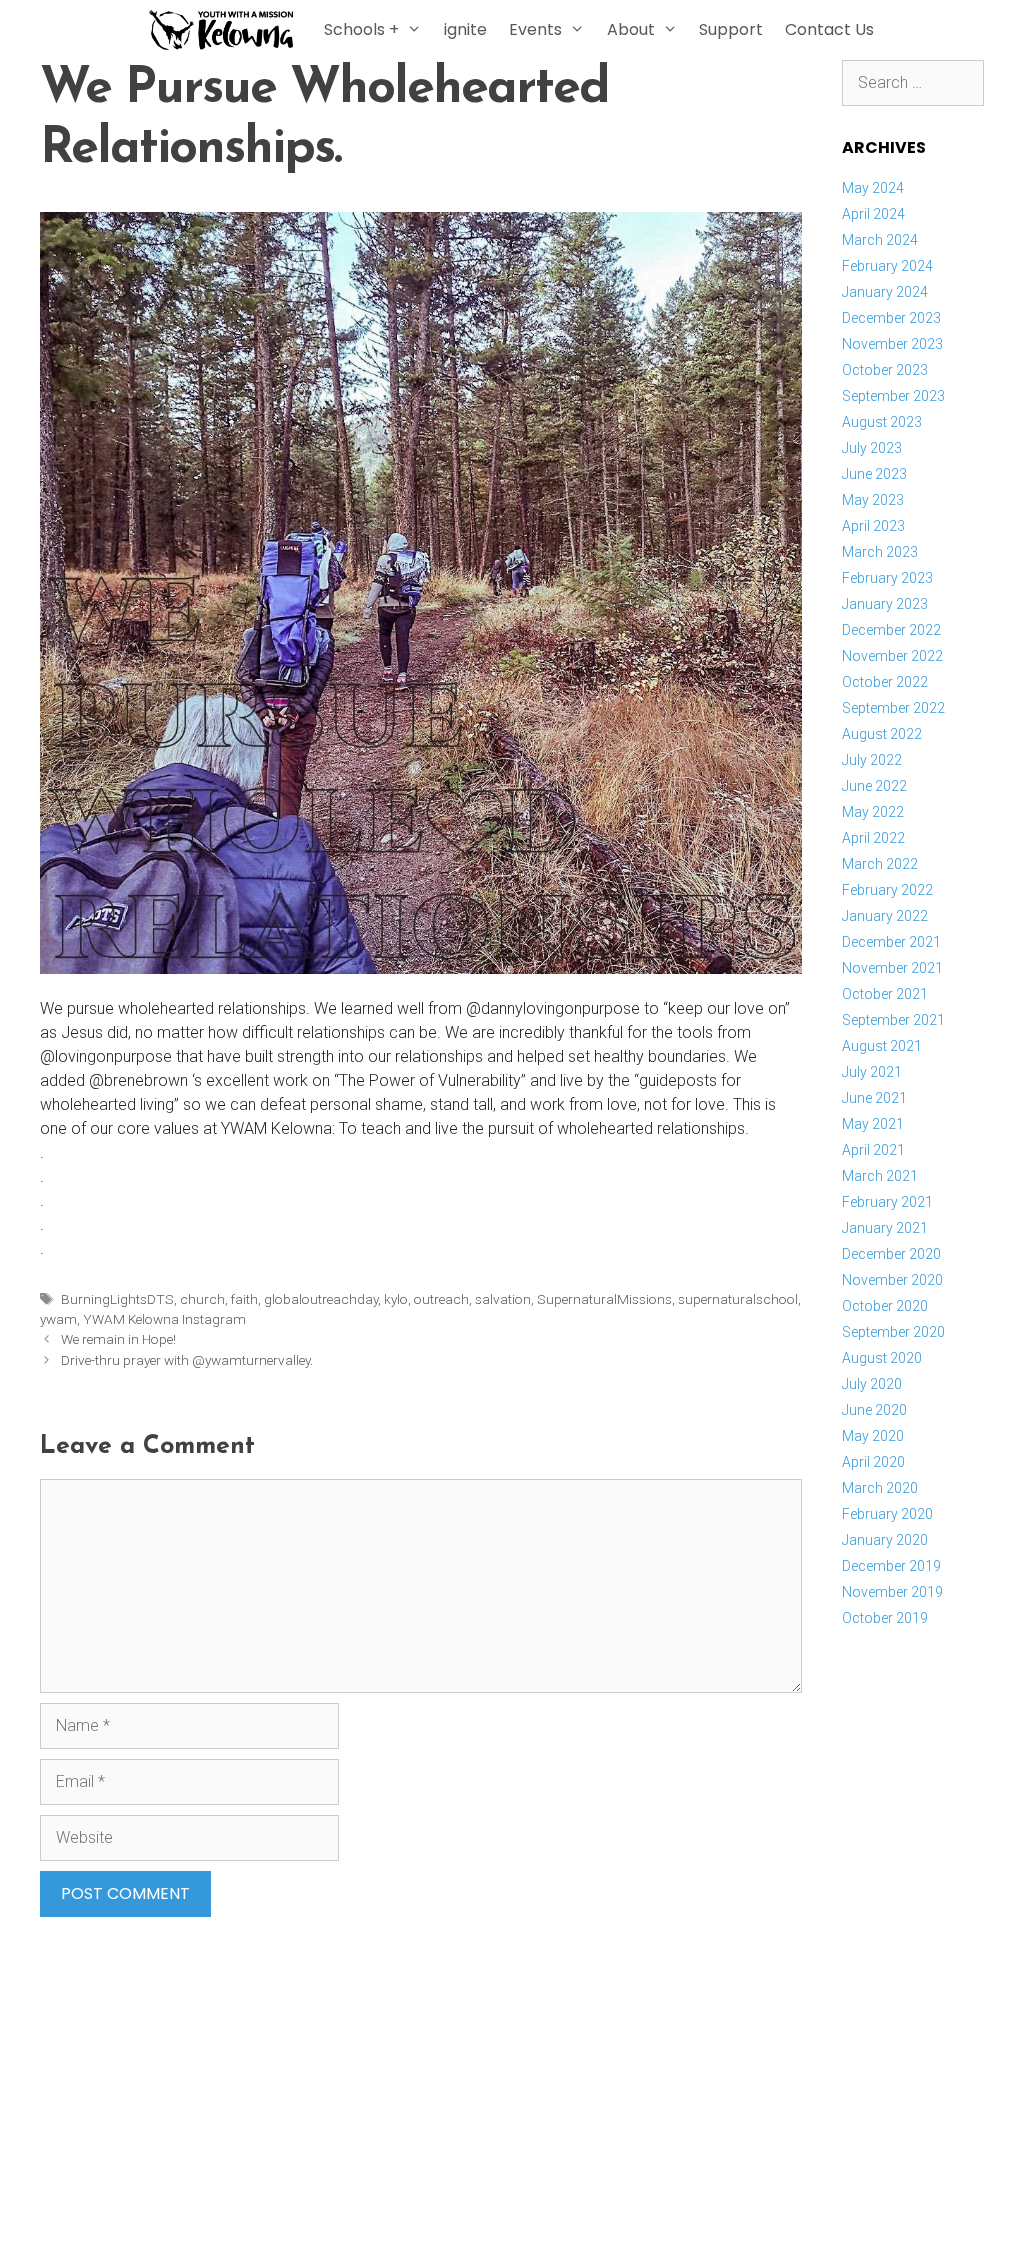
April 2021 (873, 1150)
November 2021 (892, 968)
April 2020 (873, 1462)
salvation (503, 1299)
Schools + (361, 29)
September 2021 (893, 1020)
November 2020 (892, 1280)
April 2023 (873, 526)
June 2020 (874, 1410)
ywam (58, 1319)
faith (244, 1299)
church (202, 1299)
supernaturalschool (738, 1299)
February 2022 (887, 890)
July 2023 (872, 448)
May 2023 (873, 500)
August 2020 (882, 1358)
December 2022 (891, 630)
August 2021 (882, 1046)
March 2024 (880, 240)
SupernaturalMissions (604, 1299)
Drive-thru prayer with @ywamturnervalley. (187, 1360)
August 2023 (882, 422)
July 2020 (872, 1384)
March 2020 (880, 1488)
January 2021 (885, 1228)
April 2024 (873, 214)
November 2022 (892, 656)
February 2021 (887, 1202)
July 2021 (872, 1072)
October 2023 (885, 370)
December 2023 (891, 318)
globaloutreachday (321, 1299)
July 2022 (872, 760)
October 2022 (885, 682)
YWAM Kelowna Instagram (164, 1319)
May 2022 (873, 812)
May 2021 (873, 1124)
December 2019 (891, 1566)
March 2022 (880, 864)
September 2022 (893, 708)
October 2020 (885, 1306)
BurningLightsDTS (117, 1299)
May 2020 (873, 1436)
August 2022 (882, 734)
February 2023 (887, 578)
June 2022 (874, 786)
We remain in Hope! (118, 1339)
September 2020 (893, 1332)
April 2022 (873, 838)
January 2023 (885, 604)
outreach (441, 1299)
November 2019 (892, 1592)
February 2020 (887, 1514)
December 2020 (891, 1254)
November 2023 (892, 344)
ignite (465, 29)
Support (731, 29)
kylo (396, 1299)
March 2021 (880, 1176)
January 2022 (885, 916)
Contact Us (829, 29)
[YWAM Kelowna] (226, 30)
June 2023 (874, 474)
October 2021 (885, 994)
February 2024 (887, 266)
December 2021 (891, 942)
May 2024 (873, 188)
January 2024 (885, 292)
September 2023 (893, 396)
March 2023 (880, 552)
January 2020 (885, 1540)
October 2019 (885, 1618)
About (631, 29)
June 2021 (874, 1098)
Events (535, 29)
